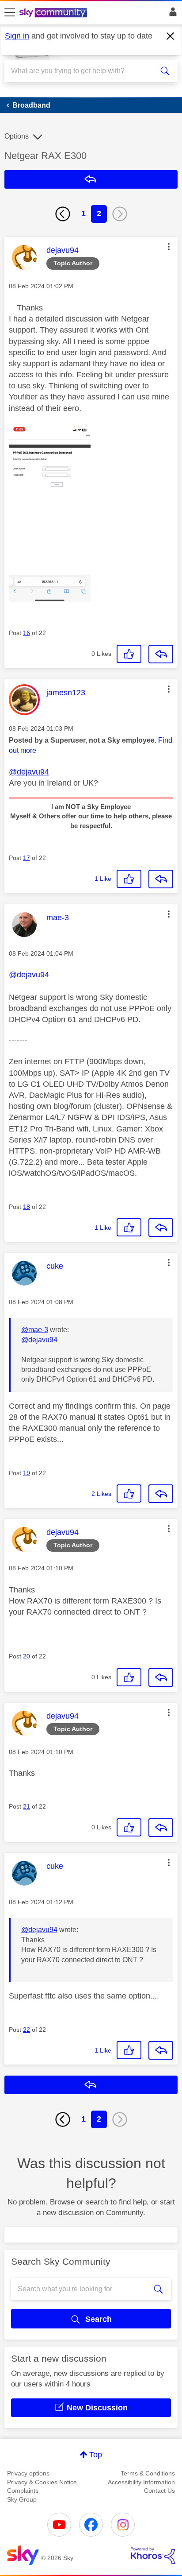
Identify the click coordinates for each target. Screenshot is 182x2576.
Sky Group (22, 2499)
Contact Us (159, 2491)
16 (27, 633)
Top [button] (96, 2455)
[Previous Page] (63, 214)
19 (27, 1473)
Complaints (23, 2491)
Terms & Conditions (148, 2473)
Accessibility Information (141, 2482)
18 (27, 1207)
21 (27, 1806)
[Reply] (161, 654)
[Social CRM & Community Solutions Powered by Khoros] (153, 2556)
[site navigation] (10, 13)
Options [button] (17, 136)
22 (27, 2030)
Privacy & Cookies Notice (42, 2482)
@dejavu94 (29, 772)
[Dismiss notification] (171, 36)
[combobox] (82, 71)
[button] (169, 247)
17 (27, 858)
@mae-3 (35, 1330)
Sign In (171, 14)
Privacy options (28, 2473)
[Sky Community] (54, 13)
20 (27, 1656)
